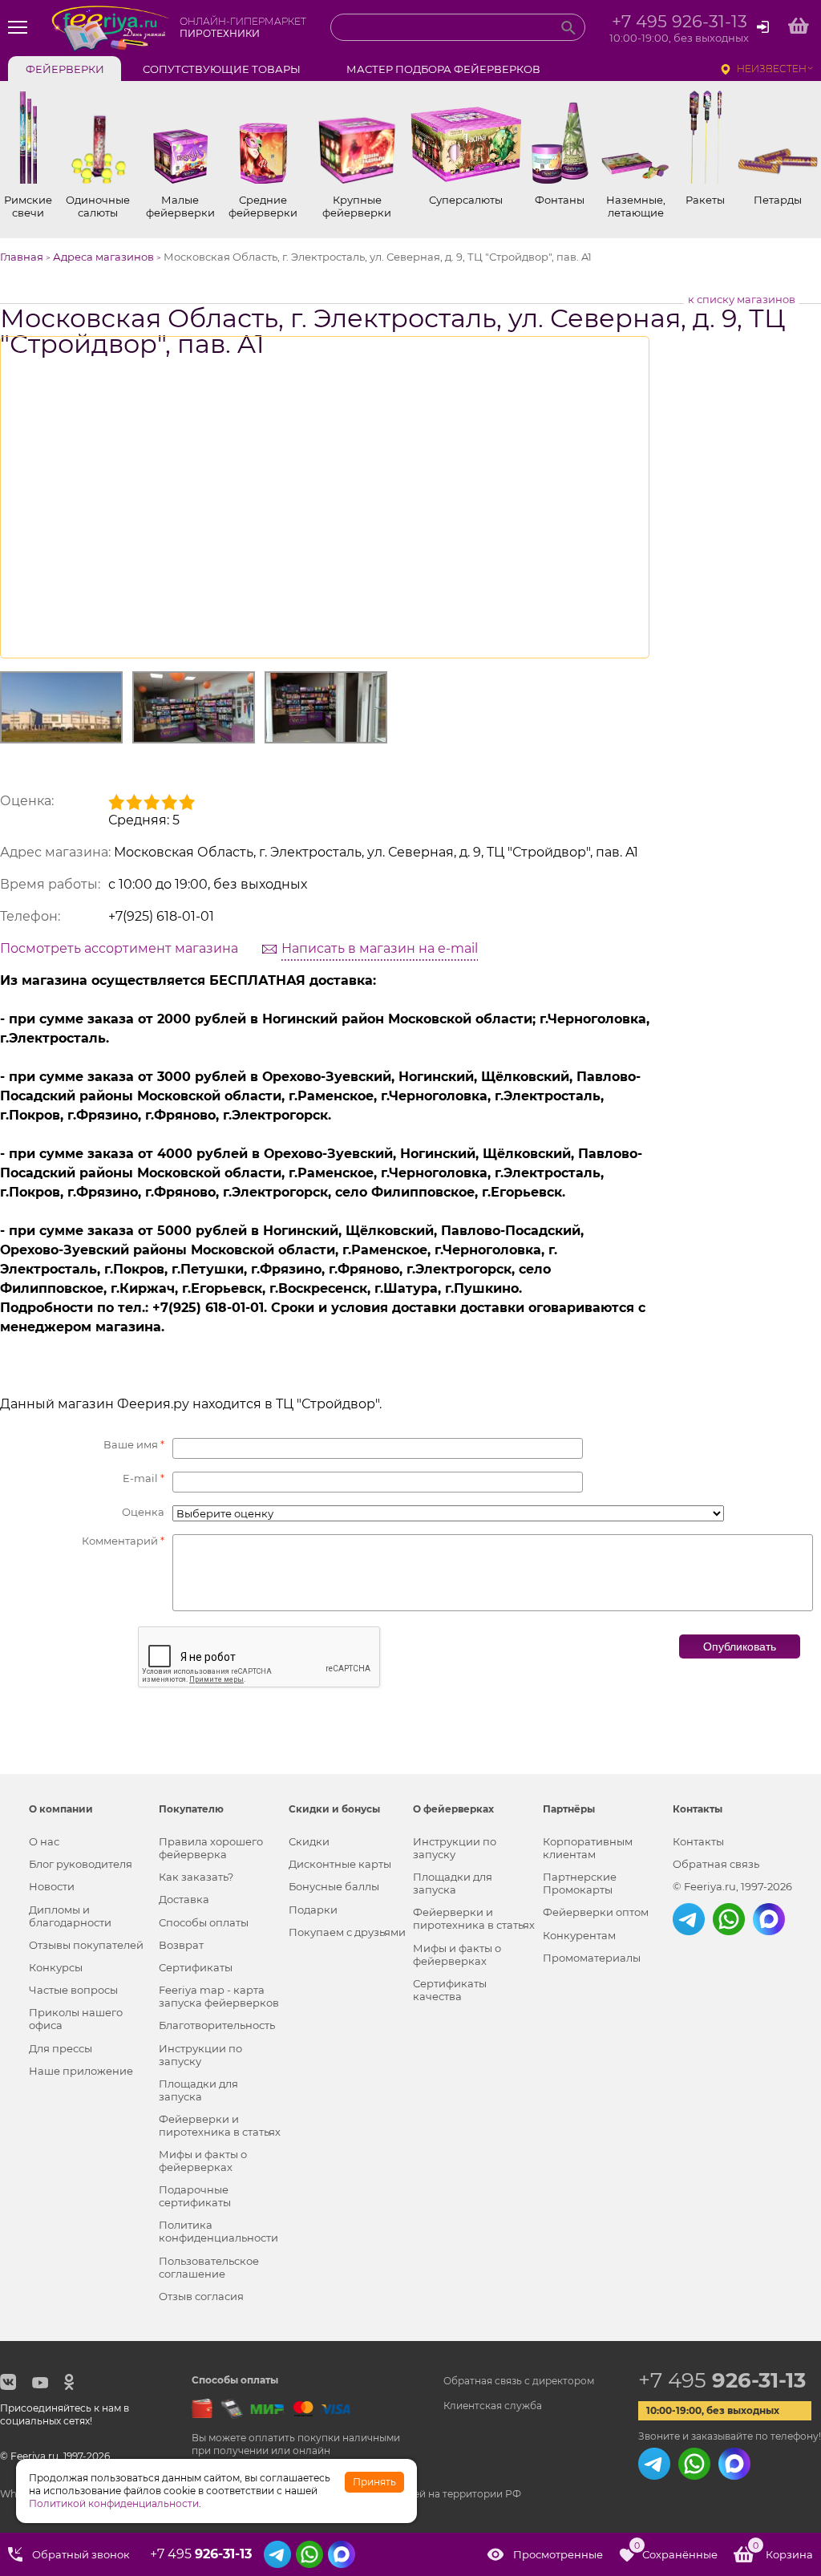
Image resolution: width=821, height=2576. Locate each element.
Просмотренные (558, 2554)
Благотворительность (217, 2025)
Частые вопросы (73, 1990)
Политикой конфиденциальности (114, 2503)
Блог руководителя (81, 1864)
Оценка (143, 1512)
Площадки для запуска (198, 2090)
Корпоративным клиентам (588, 1848)
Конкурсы (56, 1967)
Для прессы (61, 2048)
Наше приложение (81, 2071)
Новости (52, 1886)
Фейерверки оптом (596, 1912)
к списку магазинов (742, 299)
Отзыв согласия (201, 2296)
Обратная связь (716, 1864)
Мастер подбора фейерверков (443, 69)
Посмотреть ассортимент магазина (119, 948)
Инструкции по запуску (200, 2055)
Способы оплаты (204, 1922)
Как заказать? (196, 1877)
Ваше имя (134, 1444)
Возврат (181, 1945)
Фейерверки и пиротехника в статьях (220, 2125)
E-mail (144, 1478)
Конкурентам (579, 1935)
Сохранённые (676, 2551)
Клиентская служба (493, 2406)
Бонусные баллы (334, 1886)
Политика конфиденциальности (218, 2231)
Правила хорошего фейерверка (211, 1848)
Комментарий (123, 1541)
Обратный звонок (81, 2554)
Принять (374, 2482)
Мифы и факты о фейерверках (203, 2161)
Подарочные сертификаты (195, 2196)
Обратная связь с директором (519, 2381)
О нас (44, 1841)
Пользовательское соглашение (209, 2267)
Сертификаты (196, 1967)
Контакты (698, 1841)
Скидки (309, 1841)
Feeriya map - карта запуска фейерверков (219, 1996)
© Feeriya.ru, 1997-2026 (732, 1886)
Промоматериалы (592, 1958)
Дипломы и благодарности (70, 1916)
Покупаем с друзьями (347, 1932)
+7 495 (722, 2380)
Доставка (184, 1899)
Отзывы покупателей (86, 1945)
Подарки (313, 1910)
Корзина (783, 2551)
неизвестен (772, 69)
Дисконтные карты (340, 1864)
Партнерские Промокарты (580, 1883)
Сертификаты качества (450, 1990)
